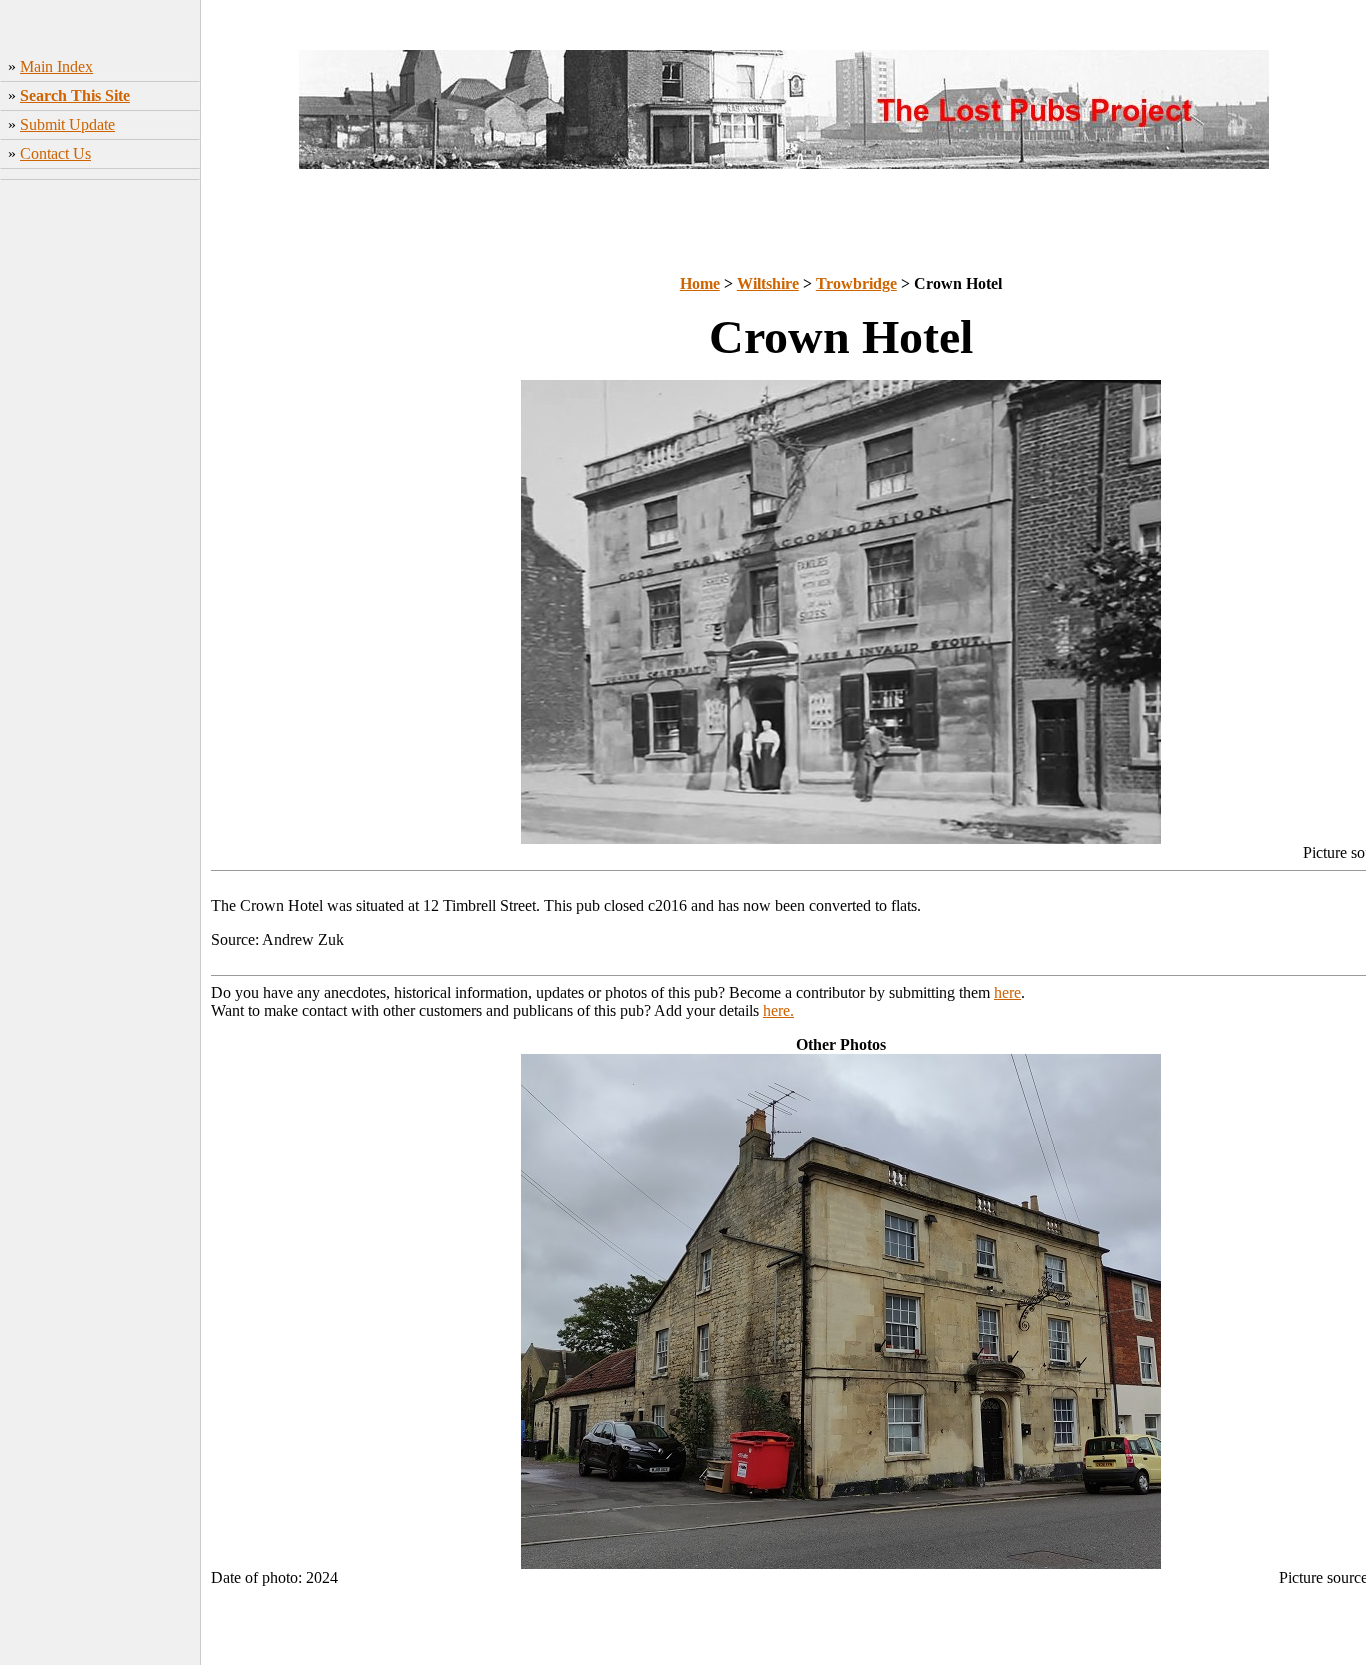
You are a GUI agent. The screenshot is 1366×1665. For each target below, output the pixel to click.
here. (778, 1010)
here (1007, 992)
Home (700, 283)
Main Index (56, 66)
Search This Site (75, 95)
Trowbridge (856, 283)
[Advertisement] (100, 501)
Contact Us (55, 153)
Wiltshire (768, 283)
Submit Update (67, 124)
